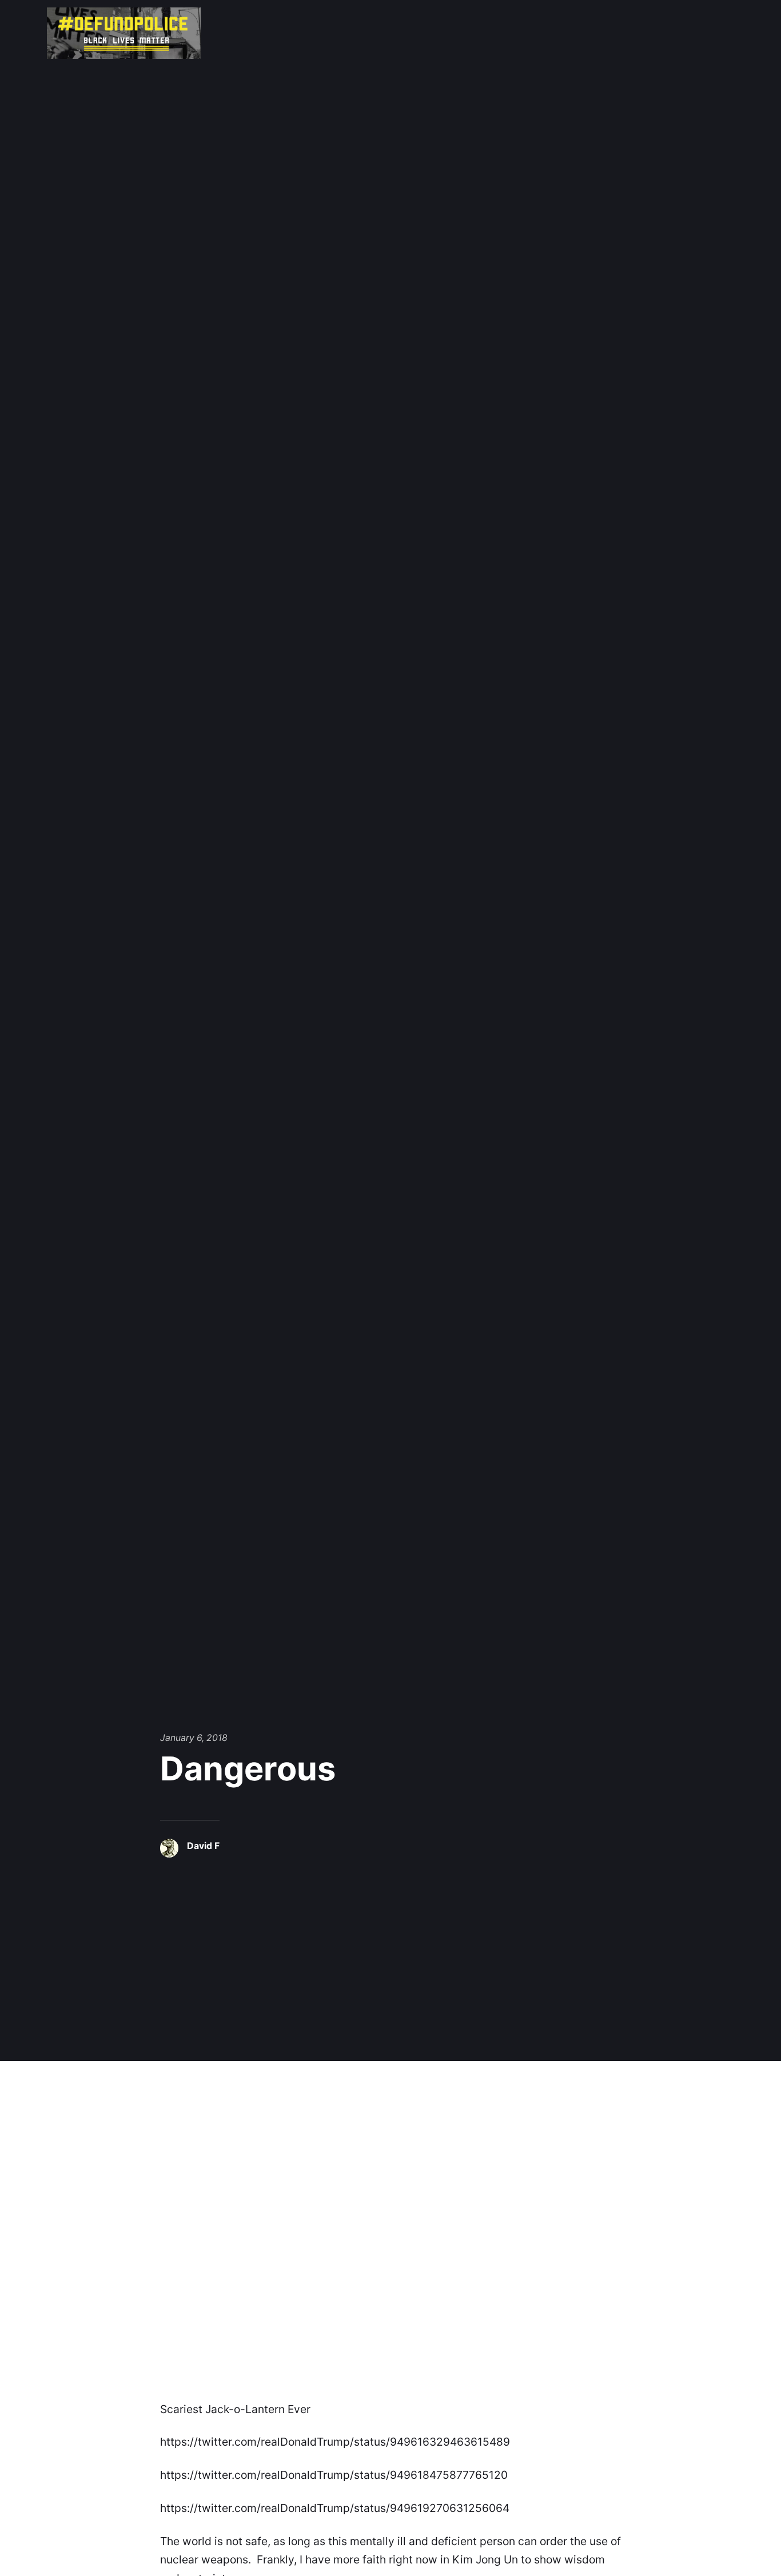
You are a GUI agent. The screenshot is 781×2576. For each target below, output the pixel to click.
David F (203, 1846)
